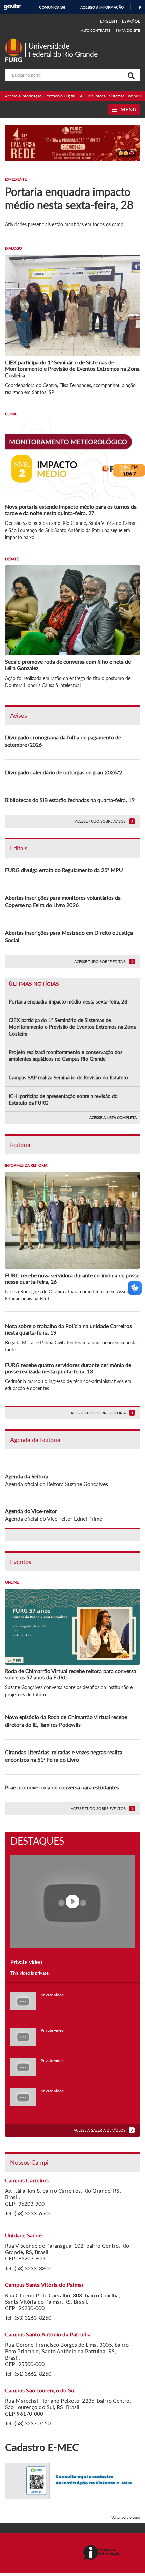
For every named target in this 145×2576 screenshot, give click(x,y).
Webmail (136, 96)
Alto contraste (96, 30)
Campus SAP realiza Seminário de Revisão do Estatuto (68, 1077)
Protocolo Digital (60, 96)
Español (131, 21)
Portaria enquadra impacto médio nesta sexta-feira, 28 (68, 1001)
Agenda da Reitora (27, 1476)
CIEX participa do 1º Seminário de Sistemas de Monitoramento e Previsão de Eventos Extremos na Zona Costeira (72, 1027)
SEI (81, 96)
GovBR (12, 7)
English (109, 21)
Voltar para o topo (126, 2517)
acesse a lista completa (113, 1118)
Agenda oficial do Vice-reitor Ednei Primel (54, 1518)
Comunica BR (52, 7)
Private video (52, 1995)
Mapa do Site (128, 30)
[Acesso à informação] (103, 2553)
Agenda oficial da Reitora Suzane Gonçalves (56, 1484)
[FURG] (15, 41)
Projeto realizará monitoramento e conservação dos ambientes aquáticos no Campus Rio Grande (66, 1055)
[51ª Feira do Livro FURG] (72, 142)
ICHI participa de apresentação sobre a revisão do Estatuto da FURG (63, 1099)
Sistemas (117, 96)
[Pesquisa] (130, 75)
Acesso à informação (102, 7)
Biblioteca (97, 96)
